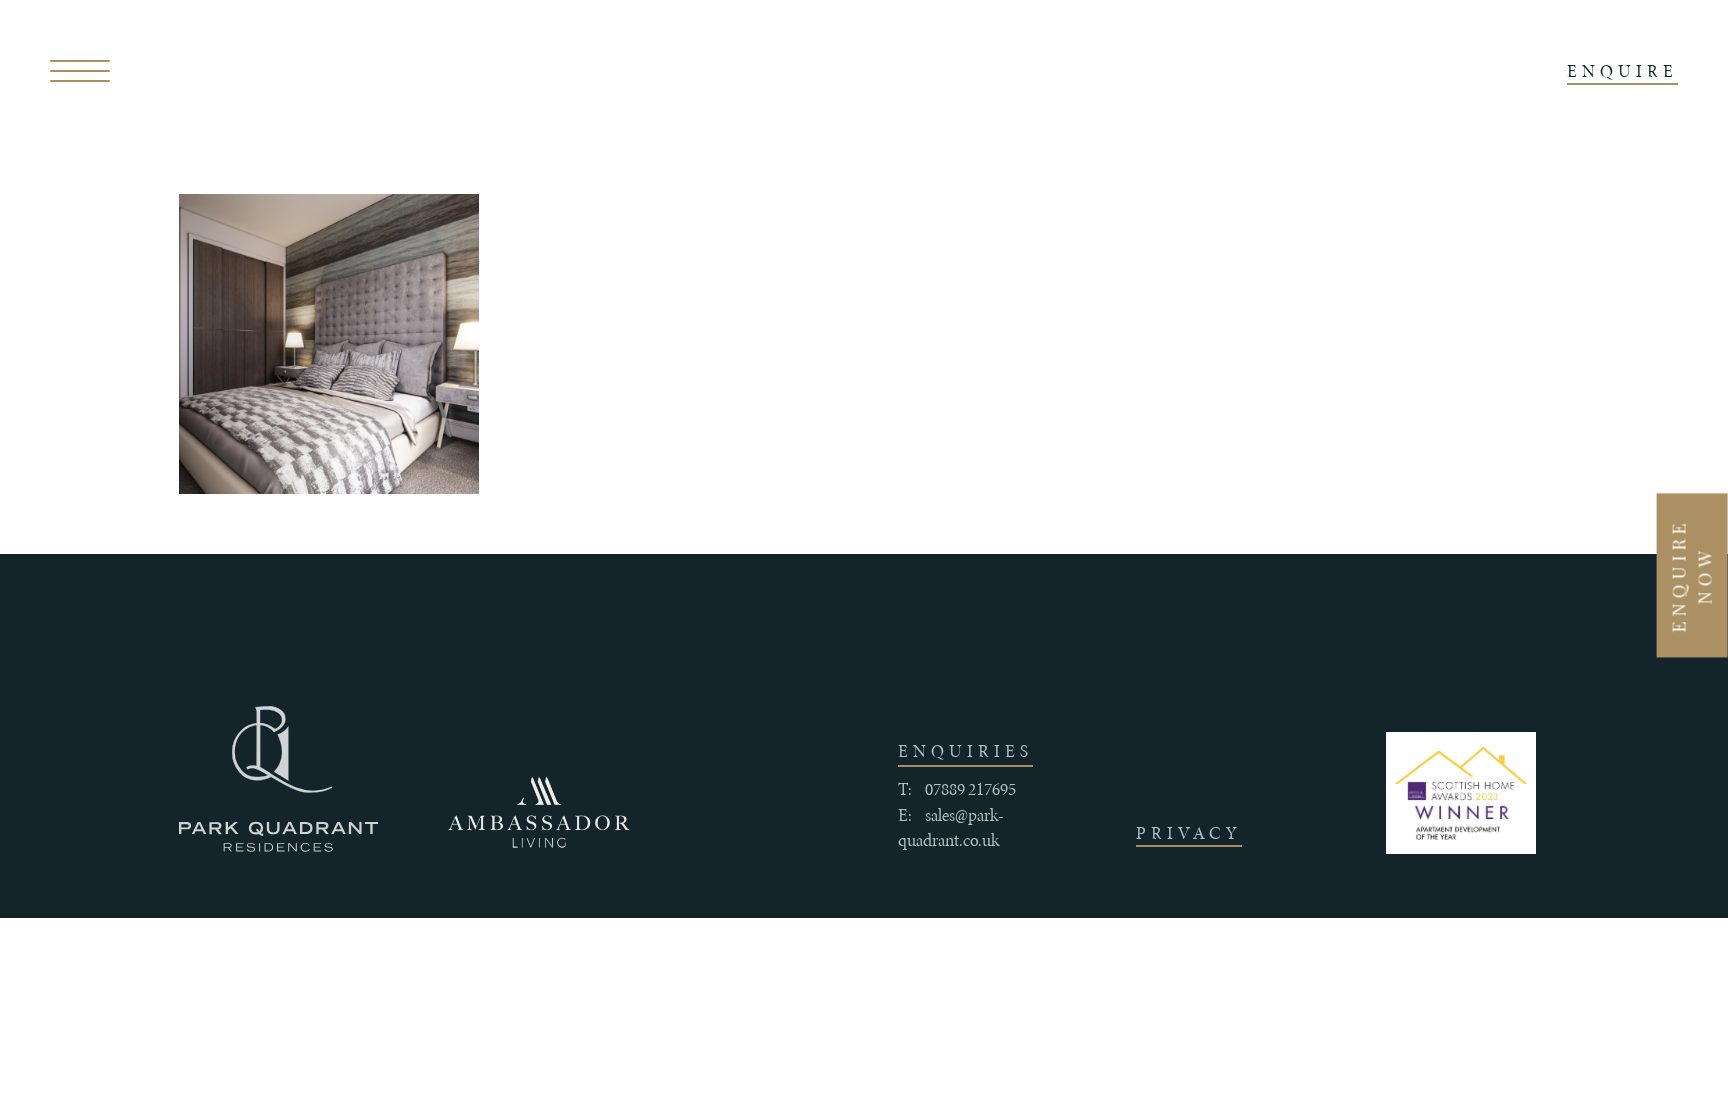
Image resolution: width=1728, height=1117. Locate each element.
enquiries (965, 751)
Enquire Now (1692, 575)
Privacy (1189, 833)
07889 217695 (970, 789)
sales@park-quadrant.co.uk (951, 828)
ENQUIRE (1622, 71)
